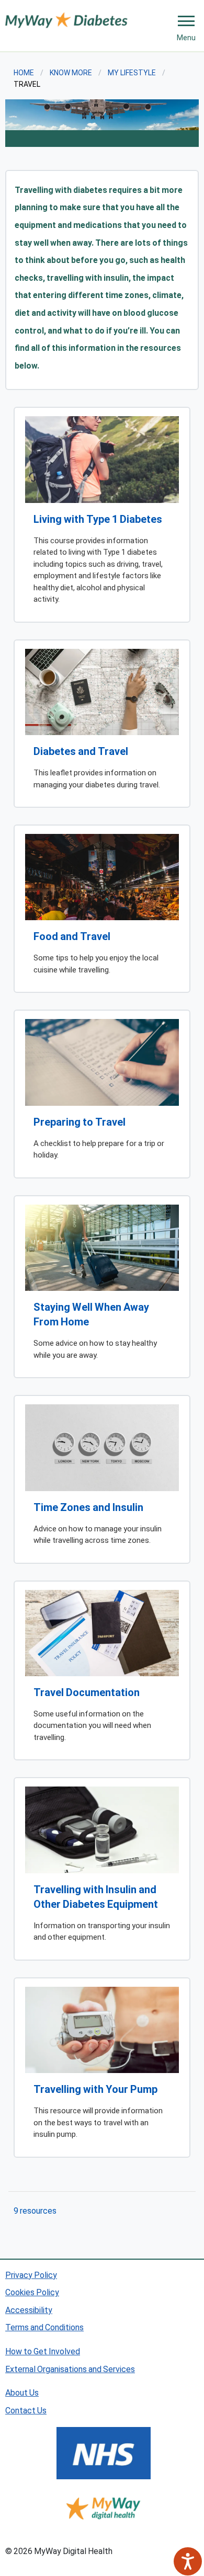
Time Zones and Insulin (88, 1507)
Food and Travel (72, 936)
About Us (22, 2392)
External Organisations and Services (70, 2369)
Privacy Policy (31, 2275)
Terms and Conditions (44, 2327)
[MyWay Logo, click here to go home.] (66, 19)
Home (24, 72)
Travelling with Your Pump (95, 2089)
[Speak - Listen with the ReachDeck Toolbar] (188, 2561)
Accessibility (29, 2310)
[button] (186, 21)
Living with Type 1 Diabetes (98, 519)
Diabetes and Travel (81, 751)
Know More (71, 72)
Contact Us (26, 2410)
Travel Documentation (87, 1692)
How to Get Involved (43, 2351)
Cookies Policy (32, 2292)
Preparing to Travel (80, 1121)
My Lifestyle (132, 72)
